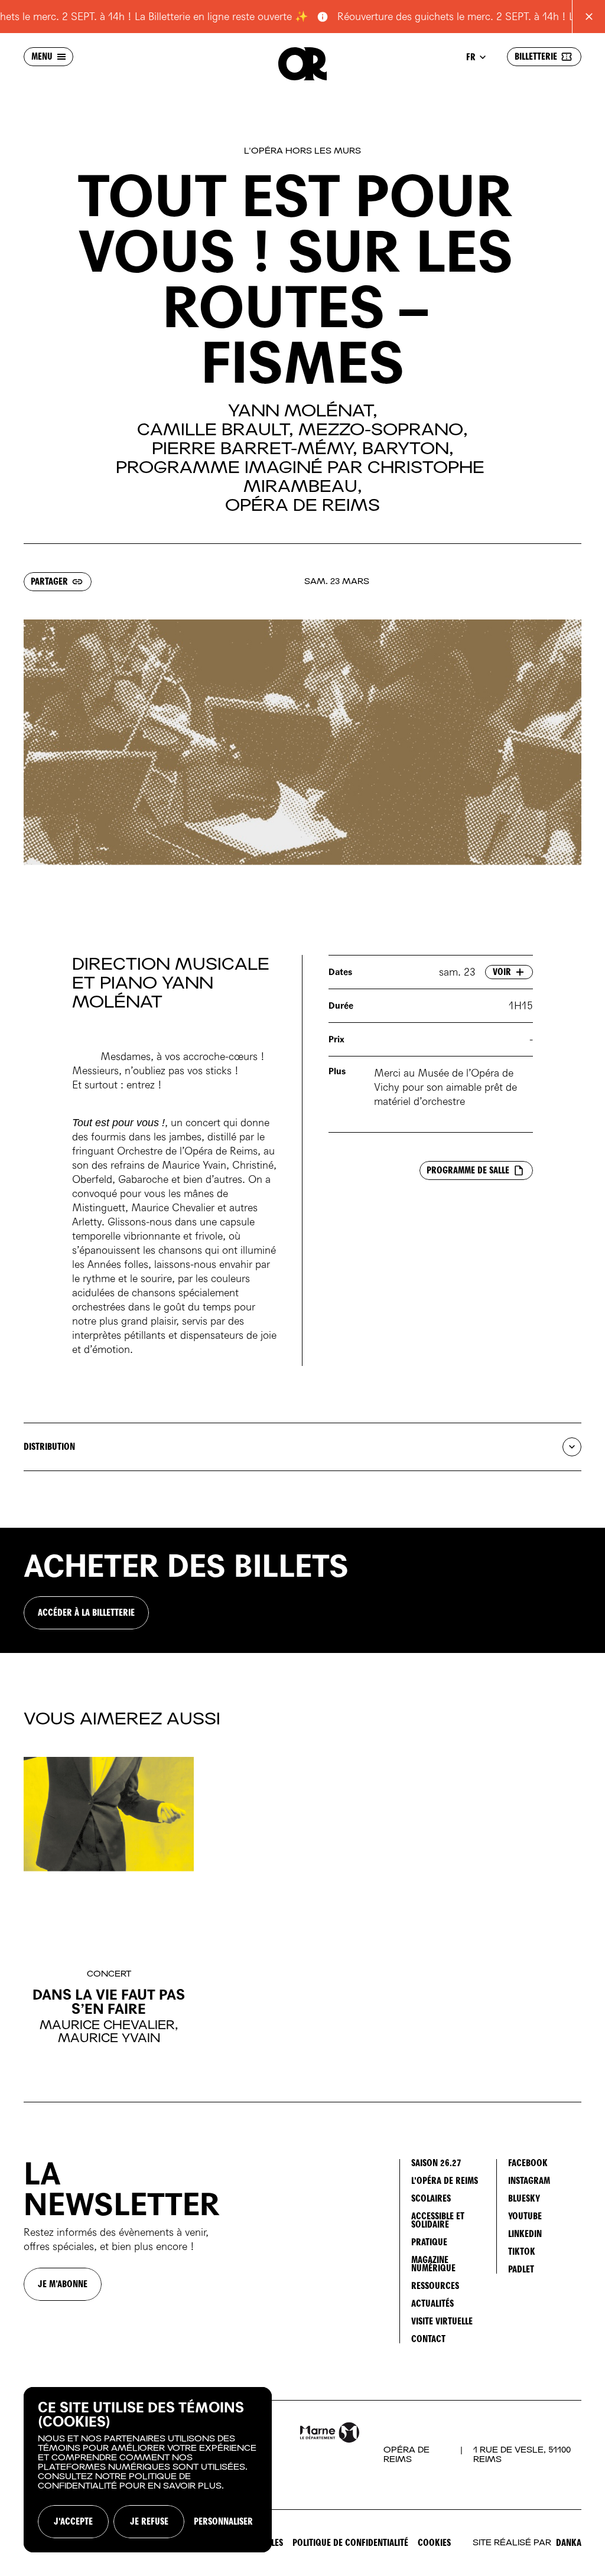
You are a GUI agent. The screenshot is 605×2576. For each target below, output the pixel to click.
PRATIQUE (429, 2242)
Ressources (435, 2286)
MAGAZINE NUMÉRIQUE (433, 2264)
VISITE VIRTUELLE (442, 2321)
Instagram (529, 2181)
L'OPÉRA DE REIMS (445, 2181)
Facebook (528, 2163)
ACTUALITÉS (432, 2303)
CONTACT (428, 2339)
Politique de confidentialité (350, 2543)
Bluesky (524, 2198)
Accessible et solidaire (438, 2220)
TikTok (522, 2251)
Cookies (434, 2543)
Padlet (521, 2269)
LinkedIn (525, 2234)
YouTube (525, 2216)
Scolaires (431, 2198)
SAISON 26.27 (436, 2163)
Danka (569, 2543)
